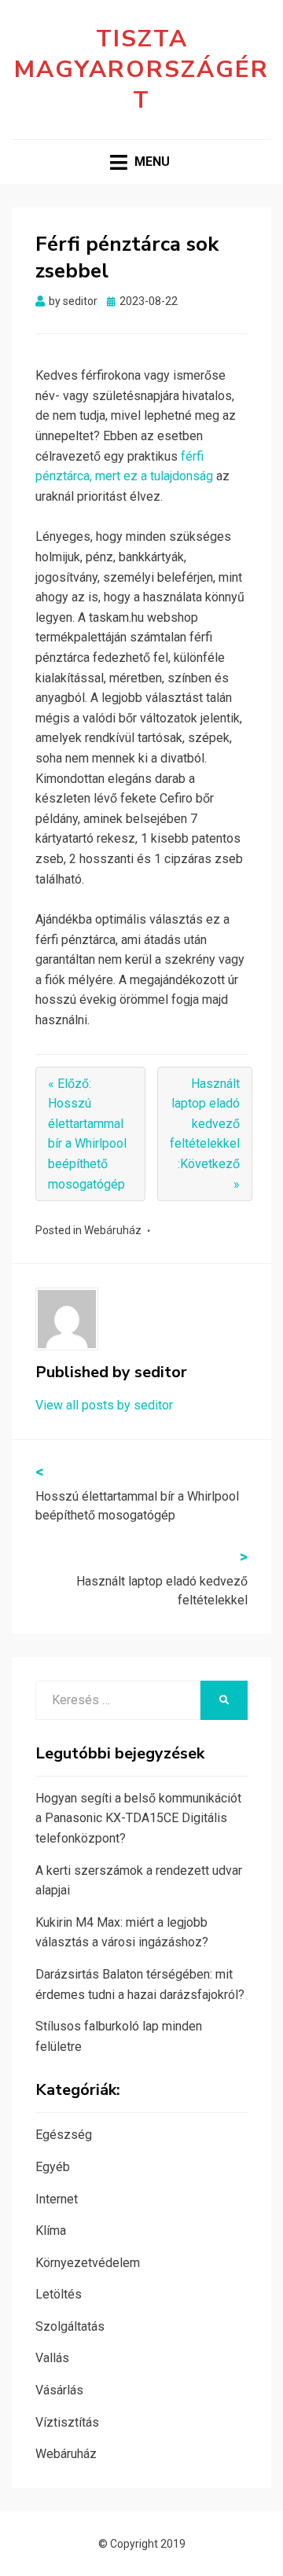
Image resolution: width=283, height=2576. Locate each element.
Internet (57, 2199)
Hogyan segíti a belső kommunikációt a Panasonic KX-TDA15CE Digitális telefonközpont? (138, 1818)
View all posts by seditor (104, 1405)
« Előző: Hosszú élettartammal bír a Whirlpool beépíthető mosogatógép (87, 1134)
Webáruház (113, 1230)
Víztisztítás (67, 2422)
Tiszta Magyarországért (141, 70)
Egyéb (53, 2167)
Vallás (52, 2358)
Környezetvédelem (88, 2263)
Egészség (64, 2135)
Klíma (51, 2231)
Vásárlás (59, 2390)
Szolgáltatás (70, 2326)
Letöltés (59, 2294)
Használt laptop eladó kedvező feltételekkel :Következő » (205, 1134)
